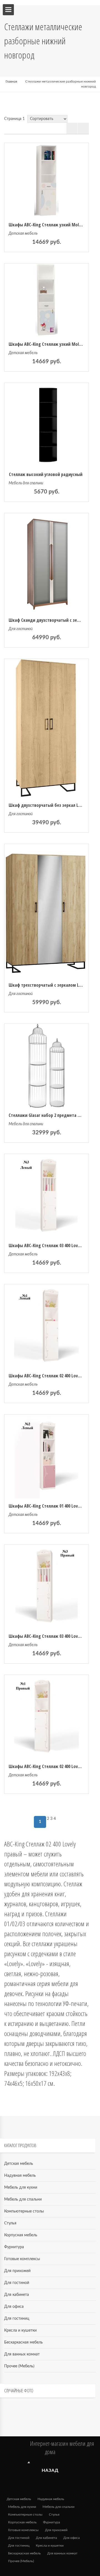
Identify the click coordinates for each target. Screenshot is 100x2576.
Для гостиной (21, 629)
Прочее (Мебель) (19, 2366)
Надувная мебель (20, 2176)
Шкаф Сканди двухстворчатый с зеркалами (51, 620)
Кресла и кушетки (20, 2331)
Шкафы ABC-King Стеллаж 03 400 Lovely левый (52, 1245)
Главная (11, 81)
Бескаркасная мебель (23, 2342)
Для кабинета (17, 2295)
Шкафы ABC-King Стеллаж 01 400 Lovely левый (52, 1506)
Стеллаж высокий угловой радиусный (46, 474)
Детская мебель (23, 234)
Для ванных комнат (22, 2354)
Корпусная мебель (21, 2235)
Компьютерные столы (24, 2211)
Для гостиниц (17, 2319)
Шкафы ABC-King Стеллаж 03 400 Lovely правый (54, 1636)
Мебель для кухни (21, 2188)
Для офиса (14, 2307)
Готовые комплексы (22, 2259)
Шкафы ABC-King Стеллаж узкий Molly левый (52, 344)
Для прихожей (17, 2271)
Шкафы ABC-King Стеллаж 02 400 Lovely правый (54, 1766)
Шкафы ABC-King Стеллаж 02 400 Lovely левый (52, 1376)
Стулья (10, 2223)
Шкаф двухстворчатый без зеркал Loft (47, 805)
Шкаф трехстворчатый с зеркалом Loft (47, 985)
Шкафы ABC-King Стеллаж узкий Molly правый (53, 225)
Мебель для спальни (26, 483)
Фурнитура (14, 2247)
